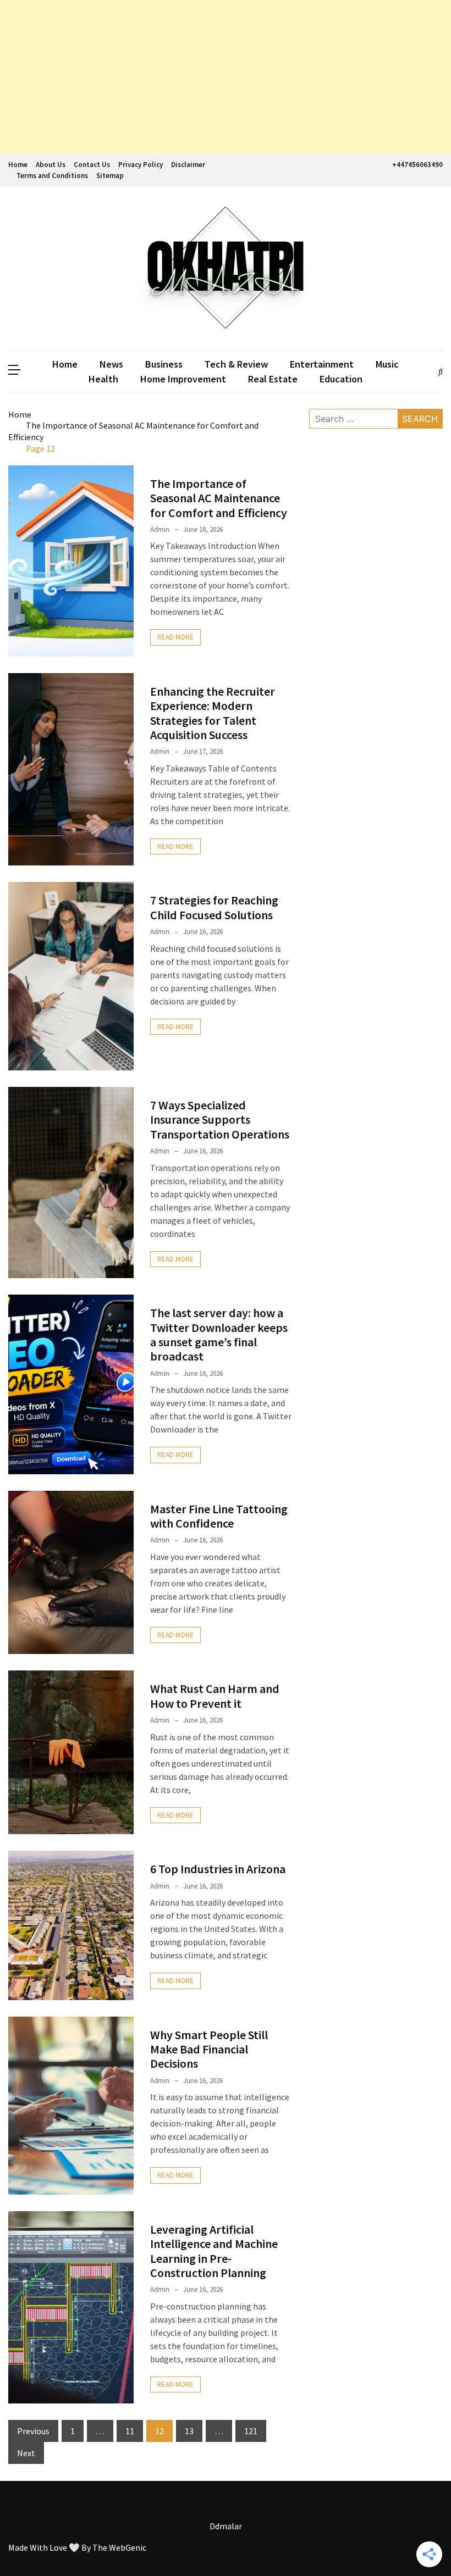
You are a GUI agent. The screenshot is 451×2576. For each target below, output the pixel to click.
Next (26, 2453)
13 (189, 2431)
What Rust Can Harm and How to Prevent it (215, 1696)
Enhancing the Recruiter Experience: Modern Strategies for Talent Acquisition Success (213, 713)
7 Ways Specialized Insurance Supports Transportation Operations (220, 1120)
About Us (51, 165)
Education (341, 379)
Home (18, 165)
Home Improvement (183, 379)
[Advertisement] (226, 77)
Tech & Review (236, 364)
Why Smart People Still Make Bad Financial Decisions (209, 2049)
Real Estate (273, 379)
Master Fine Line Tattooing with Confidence (219, 1516)
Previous (33, 2431)
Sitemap (110, 176)
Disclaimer (188, 165)
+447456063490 (417, 165)
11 (130, 2431)
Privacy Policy (141, 165)
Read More (175, 637)
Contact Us (92, 165)
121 (251, 2431)
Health (103, 379)
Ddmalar (226, 2526)
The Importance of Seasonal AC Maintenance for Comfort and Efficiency (219, 498)
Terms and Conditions (52, 176)
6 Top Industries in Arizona (218, 1869)
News (111, 364)
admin (160, 529)
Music (387, 364)
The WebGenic (119, 2547)
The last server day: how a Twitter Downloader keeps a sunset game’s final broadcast (219, 1334)
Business (164, 364)
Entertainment (322, 364)
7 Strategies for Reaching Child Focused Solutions (214, 907)
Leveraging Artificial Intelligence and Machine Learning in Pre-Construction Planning (214, 2251)
